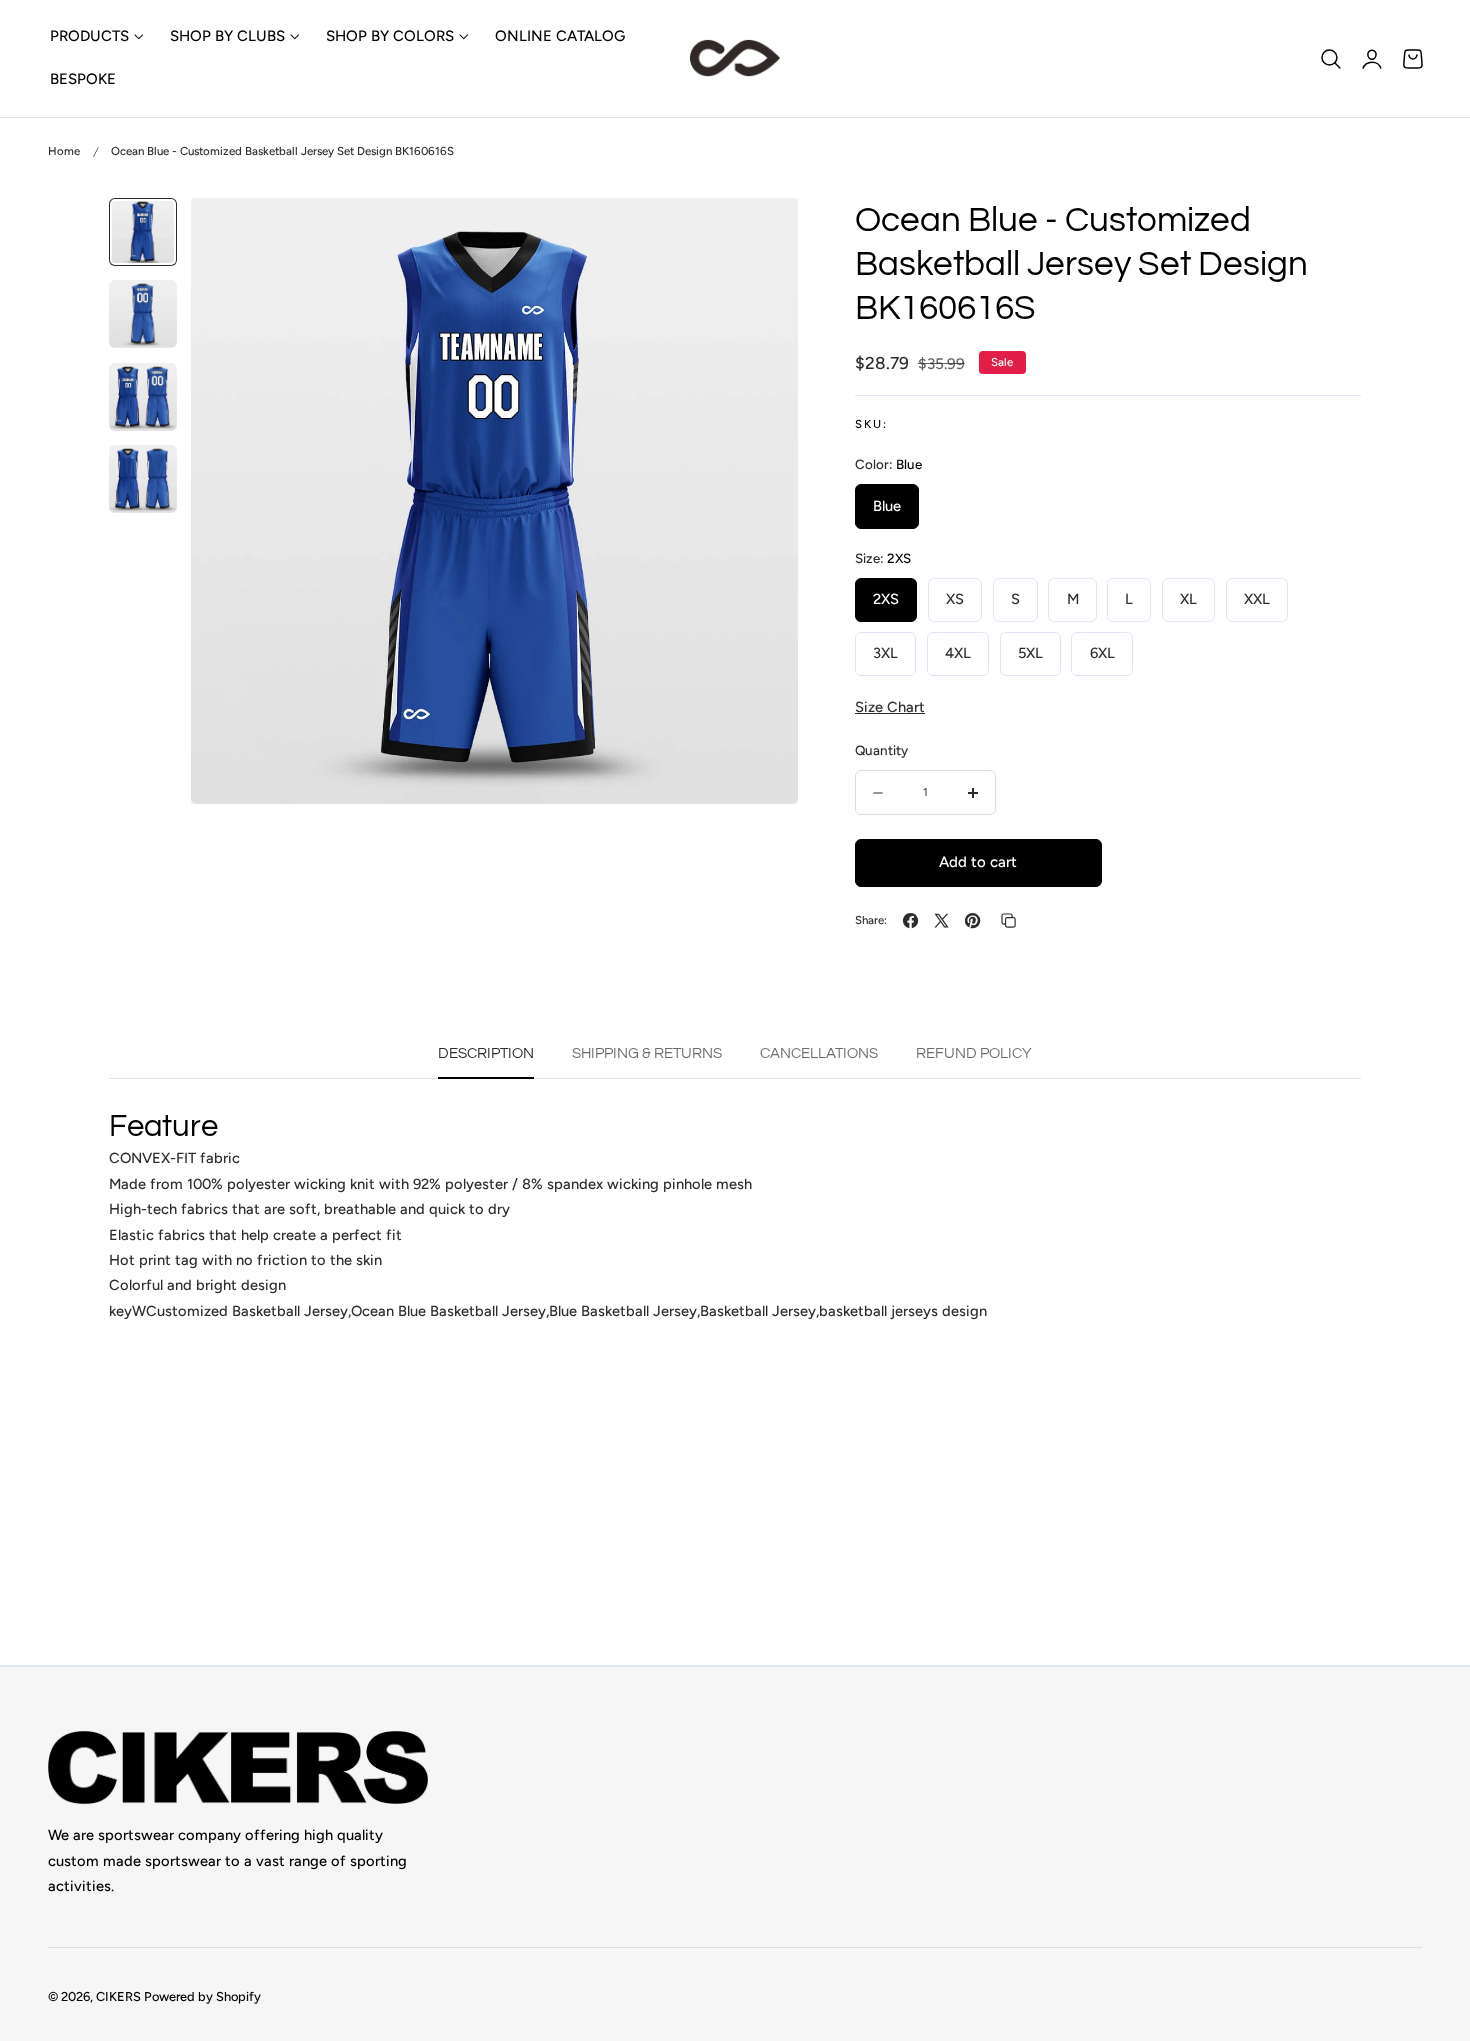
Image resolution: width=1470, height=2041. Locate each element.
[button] (1331, 58)
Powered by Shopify (202, 1997)
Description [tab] (486, 1053)
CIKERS (118, 1997)
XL (1188, 600)
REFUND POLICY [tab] (974, 1053)
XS (955, 600)
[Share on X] (941, 920)
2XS (886, 600)
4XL (958, 654)
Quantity (881, 750)
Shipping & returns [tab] (647, 1053)
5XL (1030, 654)
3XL (885, 654)
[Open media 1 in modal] (761, 233)
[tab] (143, 232)
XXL (1257, 600)
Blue (887, 506)
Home (64, 151)
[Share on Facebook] (910, 920)
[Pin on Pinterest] (972, 920)
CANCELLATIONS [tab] (819, 1053)
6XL (1102, 654)
